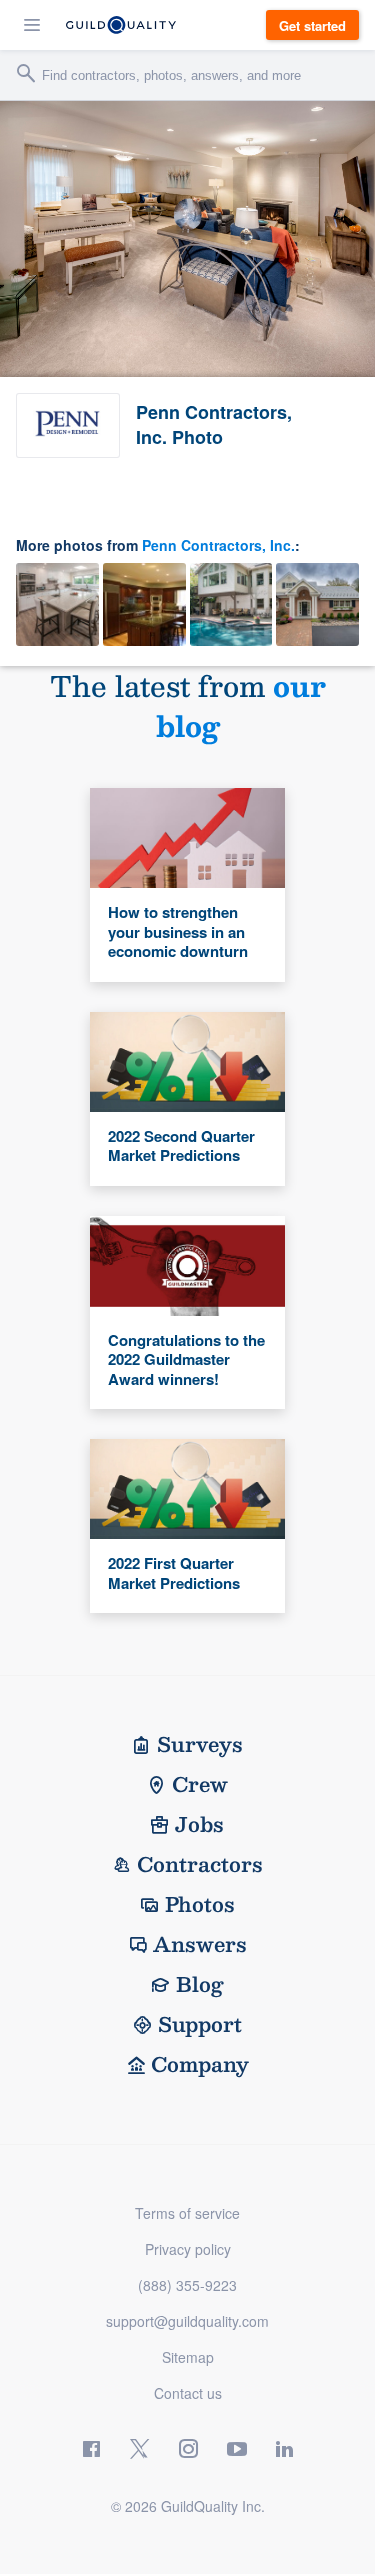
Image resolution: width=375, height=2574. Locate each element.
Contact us (188, 2393)
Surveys (200, 1744)
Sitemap (188, 2357)
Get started (312, 25)
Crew (200, 1784)
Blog (200, 1984)
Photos (200, 1904)
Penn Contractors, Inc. (218, 545)
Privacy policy (188, 2249)
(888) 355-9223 (187, 2285)
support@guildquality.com (187, 2321)
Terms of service (187, 2213)
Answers (200, 1944)
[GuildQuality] (121, 25)
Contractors (200, 1864)
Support (200, 2024)
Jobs (199, 1824)
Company (200, 2064)
